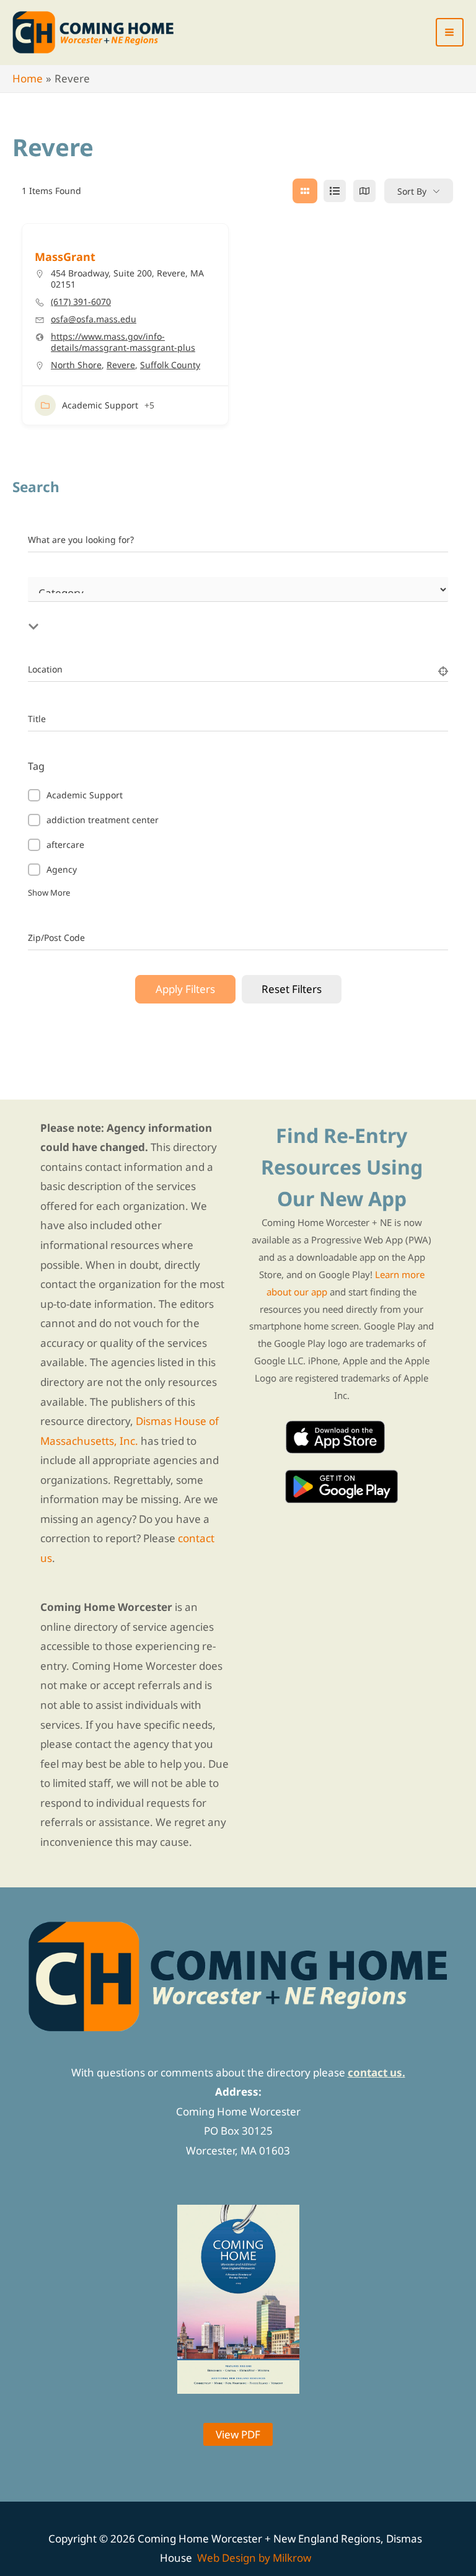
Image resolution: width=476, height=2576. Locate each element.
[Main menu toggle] (450, 32)
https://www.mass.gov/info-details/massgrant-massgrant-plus (123, 342)
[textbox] (189, 612)
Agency (62, 869)
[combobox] (189, 612)
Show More (49, 893)
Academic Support (100, 405)
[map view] (364, 191)
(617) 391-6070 (81, 302)
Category (46, 604)
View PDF (238, 2434)
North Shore (76, 365)
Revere (121, 365)
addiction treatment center (103, 820)
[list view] (335, 191)
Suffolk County (170, 365)
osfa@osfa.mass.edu (94, 319)
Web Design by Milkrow (254, 2558)
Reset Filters (292, 989)
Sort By (412, 191)
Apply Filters (185, 989)
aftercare (65, 845)
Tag (36, 766)
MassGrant (65, 257)
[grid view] (305, 191)
